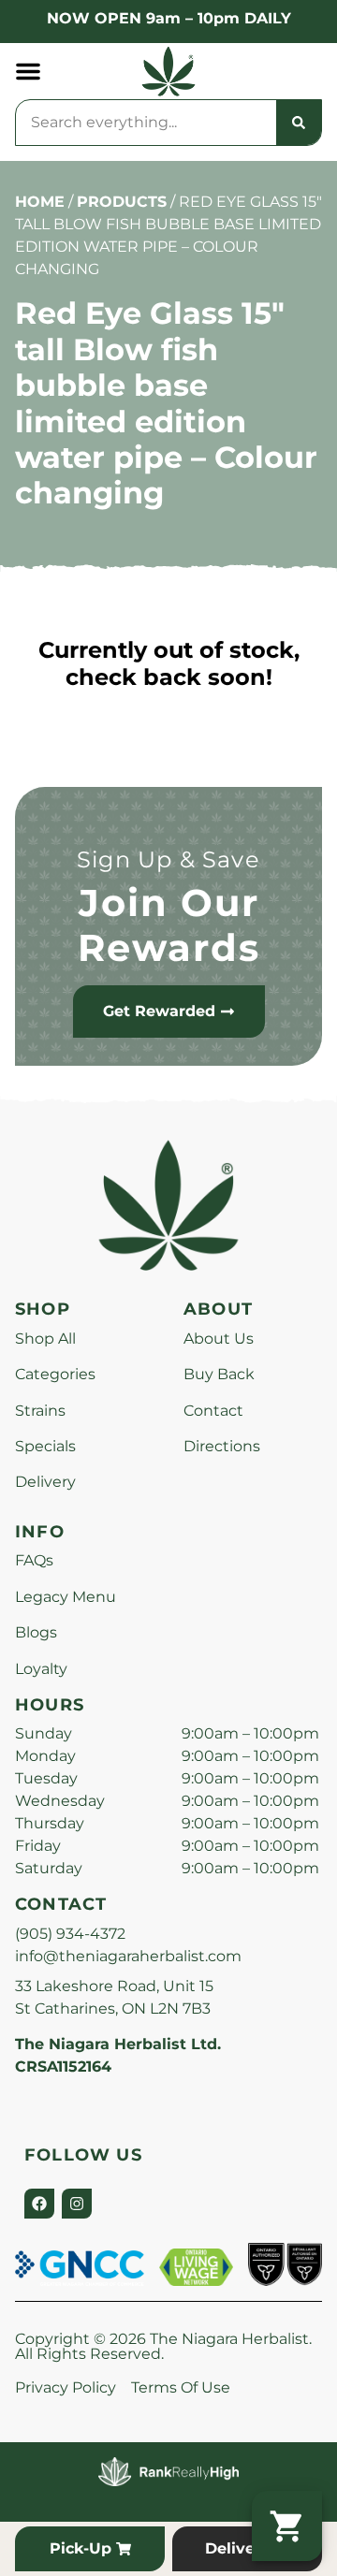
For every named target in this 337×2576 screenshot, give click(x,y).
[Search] (299, 123)
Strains (40, 1411)
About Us (219, 1339)
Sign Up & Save (168, 859)
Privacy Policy (66, 2387)
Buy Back (219, 1374)
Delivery (45, 1482)
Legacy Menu (66, 1597)
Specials (45, 1446)
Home (40, 202)
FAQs (34, 1560)
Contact (213, 1411)
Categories (55, 1374)
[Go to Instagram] (77, 2204)
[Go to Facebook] (39, 2204)
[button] (28, 71)
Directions (222, 1446)
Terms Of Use (181, 2387)
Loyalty (41, 1669)
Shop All (45, 1339)
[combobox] (146, 123)
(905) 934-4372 (70, 1934)
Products (122, 202)
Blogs (36, 1632)
